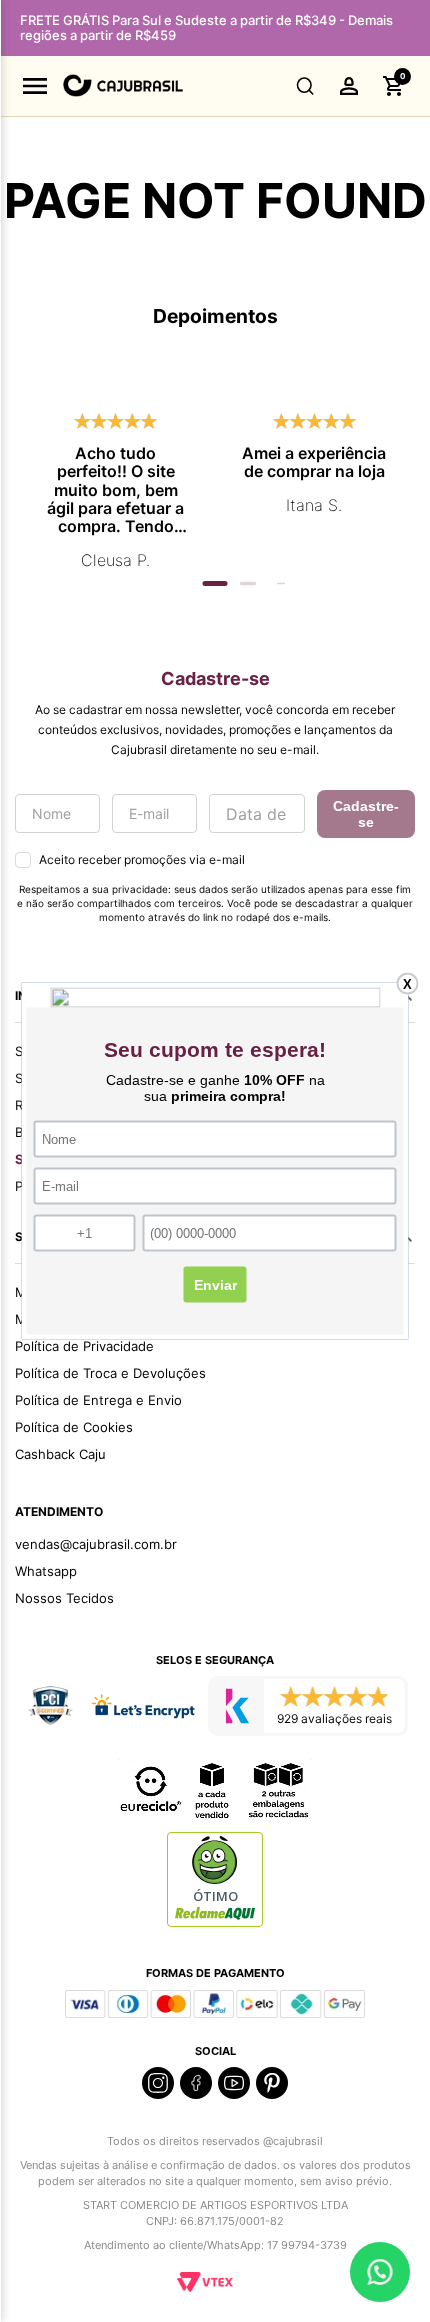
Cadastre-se (366, 814)
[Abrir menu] (35, 86)
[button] (305, 86)
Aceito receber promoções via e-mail (142, 859)
